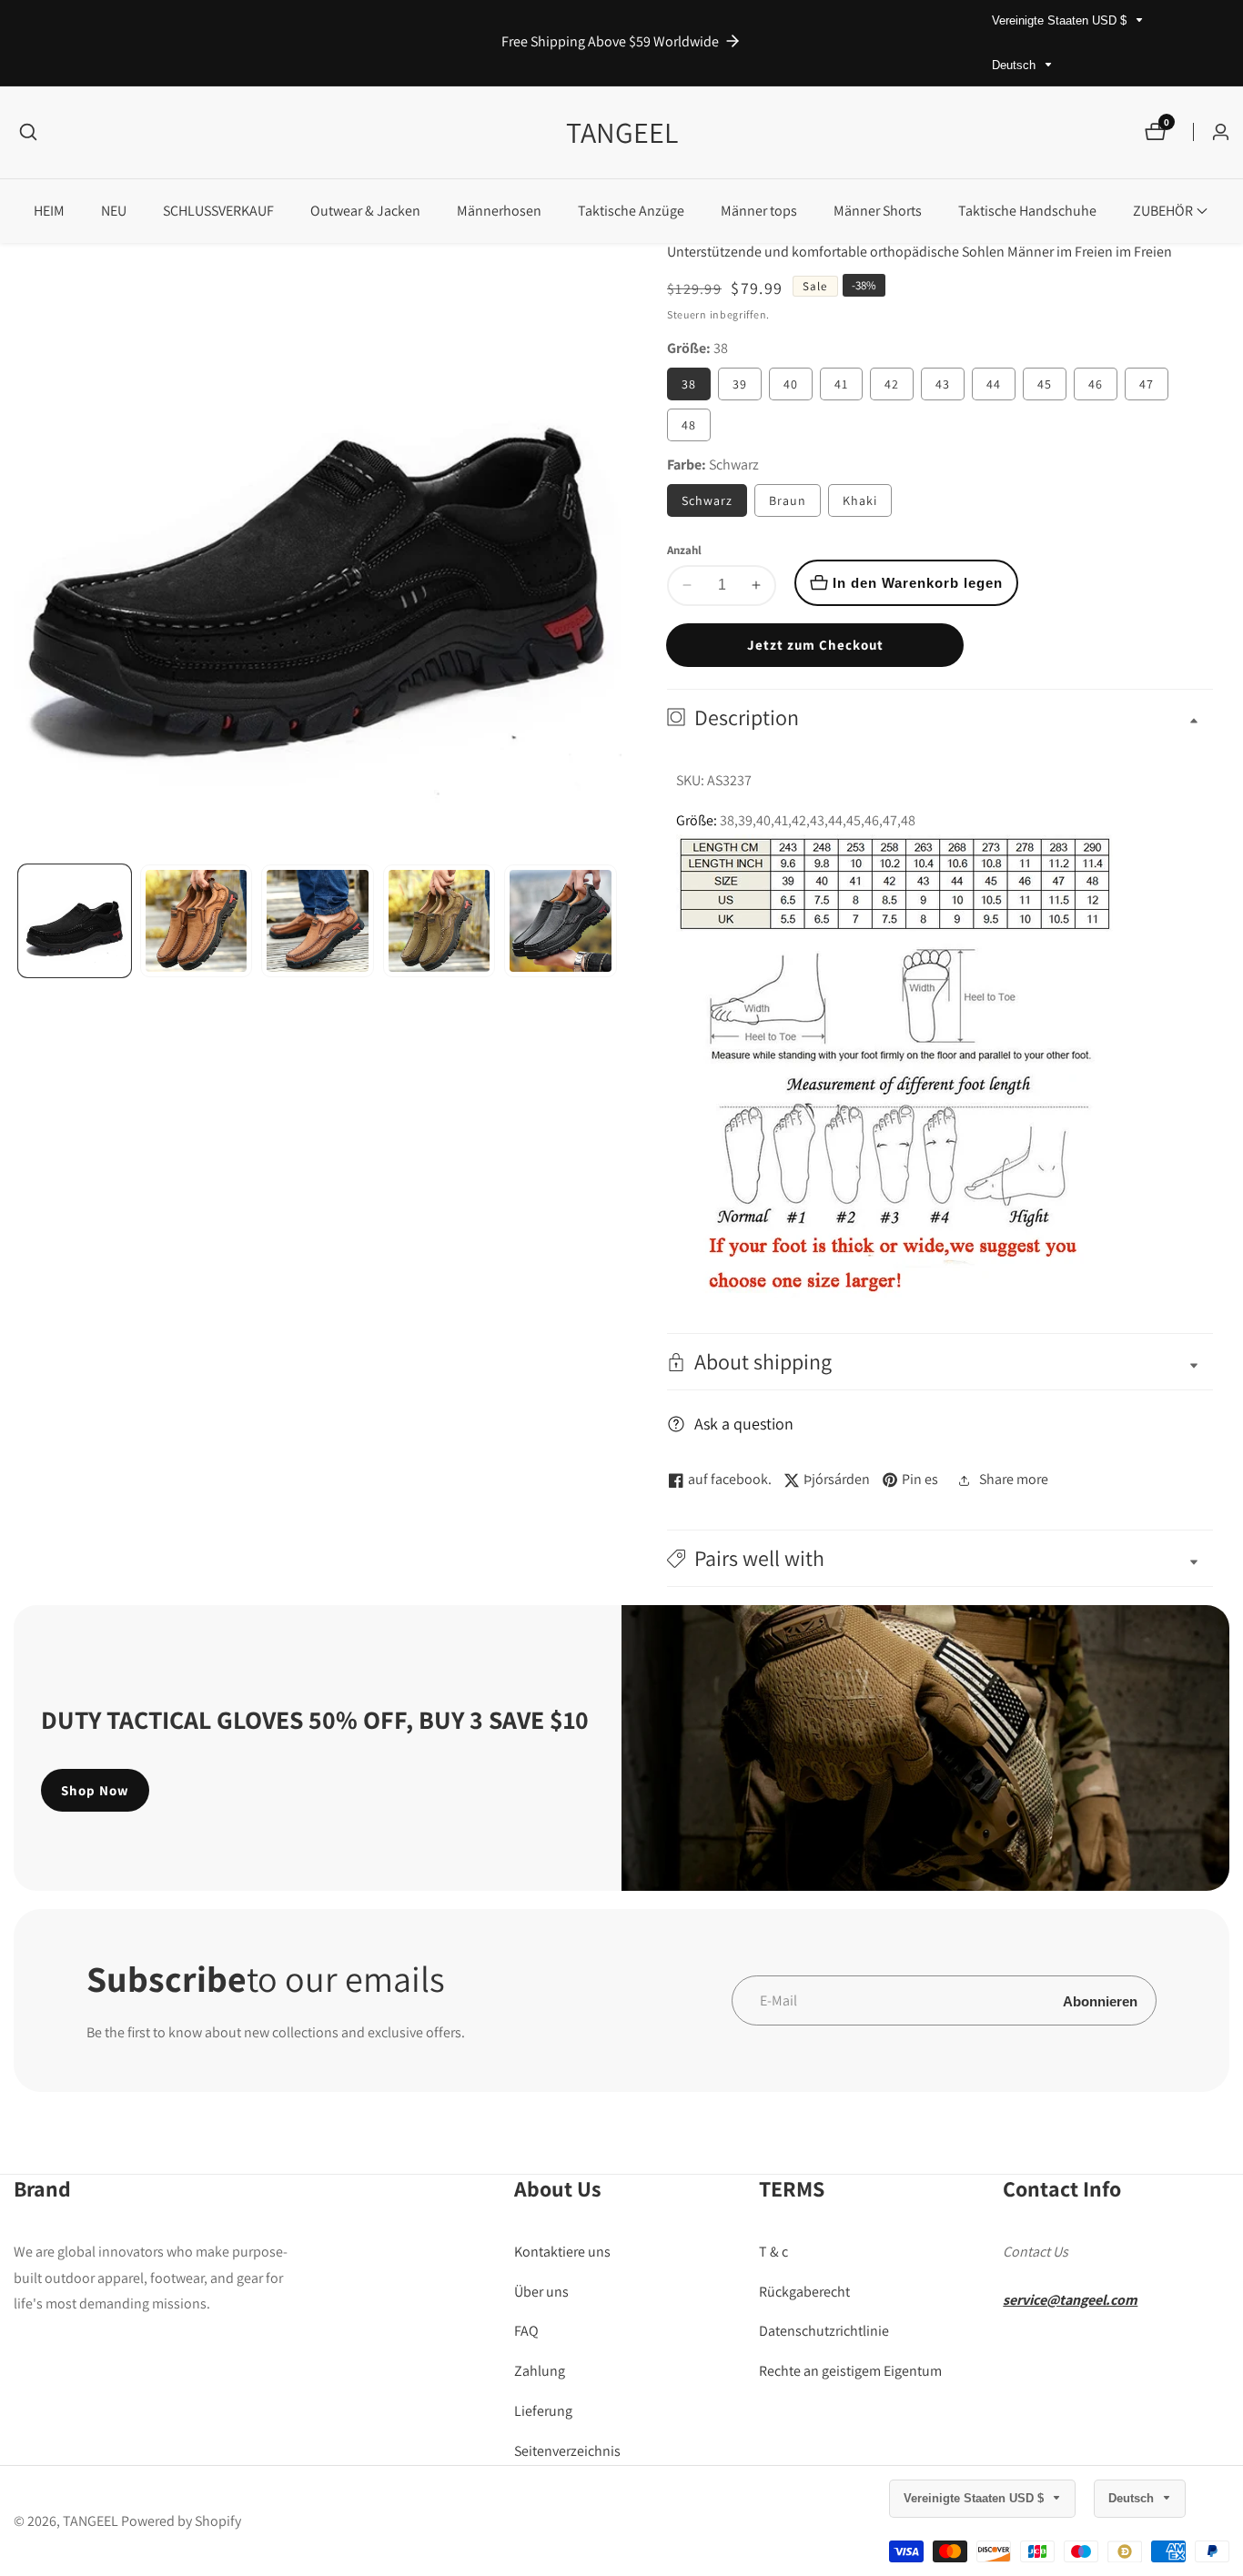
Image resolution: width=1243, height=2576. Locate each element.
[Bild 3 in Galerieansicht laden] (318, 921)
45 (1045, 384)
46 (1096, 384)
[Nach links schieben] (20, 920)
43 (943, 384)
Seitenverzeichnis (567, 2451)
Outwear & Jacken (365, 211)
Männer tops (759, 211)
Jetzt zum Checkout (815, 645)
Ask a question (744, 1424)
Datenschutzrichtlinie (824, 2332)
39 (740, 384)
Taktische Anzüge (631, 211)
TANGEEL (91, 2521)
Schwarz (707, 500)
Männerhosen (499, 211)
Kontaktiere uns (562, 2252)
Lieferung (543, 2412)
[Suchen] (28, 132)
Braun (788, 500)
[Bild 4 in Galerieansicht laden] (440, 921)
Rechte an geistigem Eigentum (850, 2372)
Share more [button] (1014, 1479)
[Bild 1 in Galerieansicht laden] (75, 921)
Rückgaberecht (804, 2292)
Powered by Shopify (181, 2521)
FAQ (526, 2332)
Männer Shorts (878, 211)
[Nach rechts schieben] (615, 920)
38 (689, 384)
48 (689, 425)
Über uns (541, 2292)
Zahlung (540, 2372)
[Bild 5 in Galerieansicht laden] (561, 921)
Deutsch (1016, 65)
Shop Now (95, 1790)
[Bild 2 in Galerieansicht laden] (197, 921)
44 (994, 384)
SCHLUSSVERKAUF (218, 211)
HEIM (49, 211)
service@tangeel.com (1070, 2300)
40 (791, 384)
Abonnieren (1100, 2000)
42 (892, 384)
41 (841, 384)
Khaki (860, 500)
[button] (1163, 211)
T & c (773, 2252)
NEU (114, 211)
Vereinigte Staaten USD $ (1061, 20)
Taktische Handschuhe (1027, 211)
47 (1147, 384)
